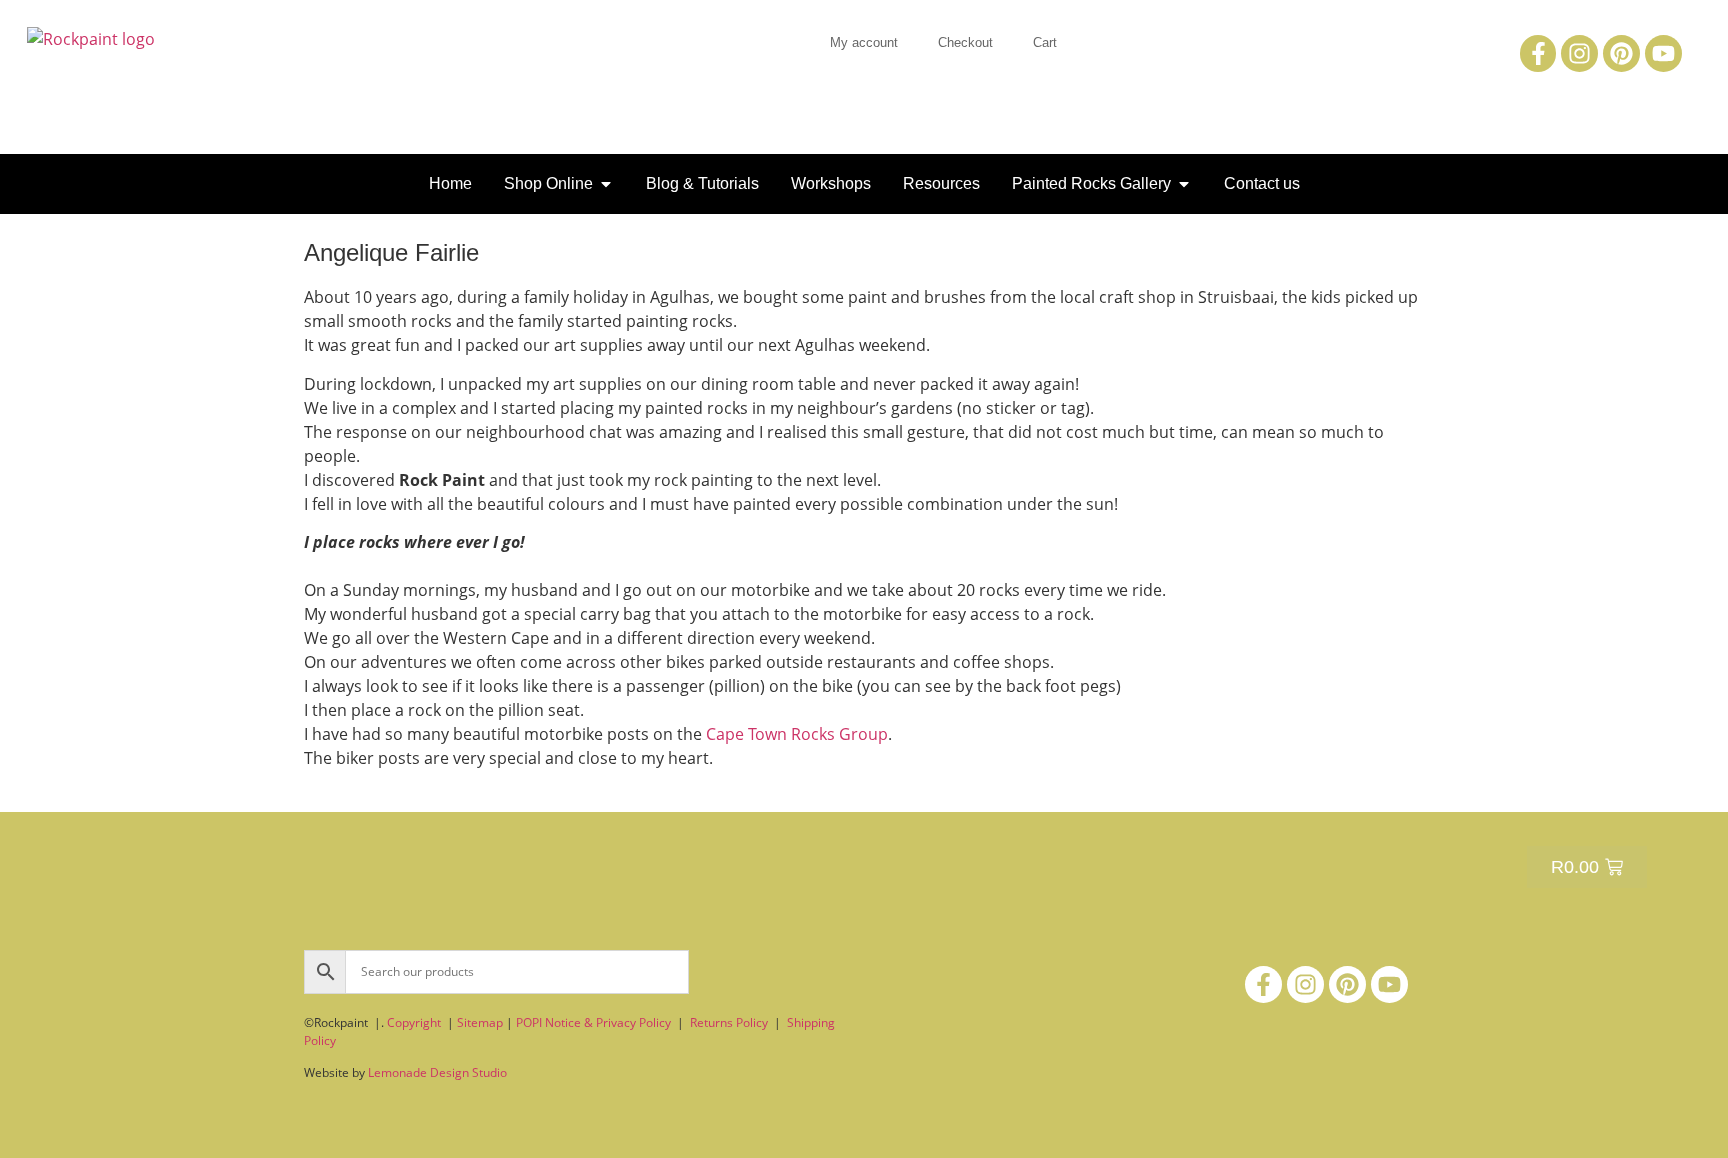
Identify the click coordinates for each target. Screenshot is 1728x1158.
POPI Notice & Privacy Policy (593, 1022)
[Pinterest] (1621, 53)
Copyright (414, 1022)
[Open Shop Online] (606, 184)
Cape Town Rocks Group (797, 734)
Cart (1045, 42)
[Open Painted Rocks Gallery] (1184, 184)
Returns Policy (729, 1022)
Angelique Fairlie (391, 252)
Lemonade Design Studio (437, 1072)
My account (864, 42)
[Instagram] (1579, 53)
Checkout (965, 42)
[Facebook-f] (1538, 53)
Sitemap (480, 1022)
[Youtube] (1663, 53)
